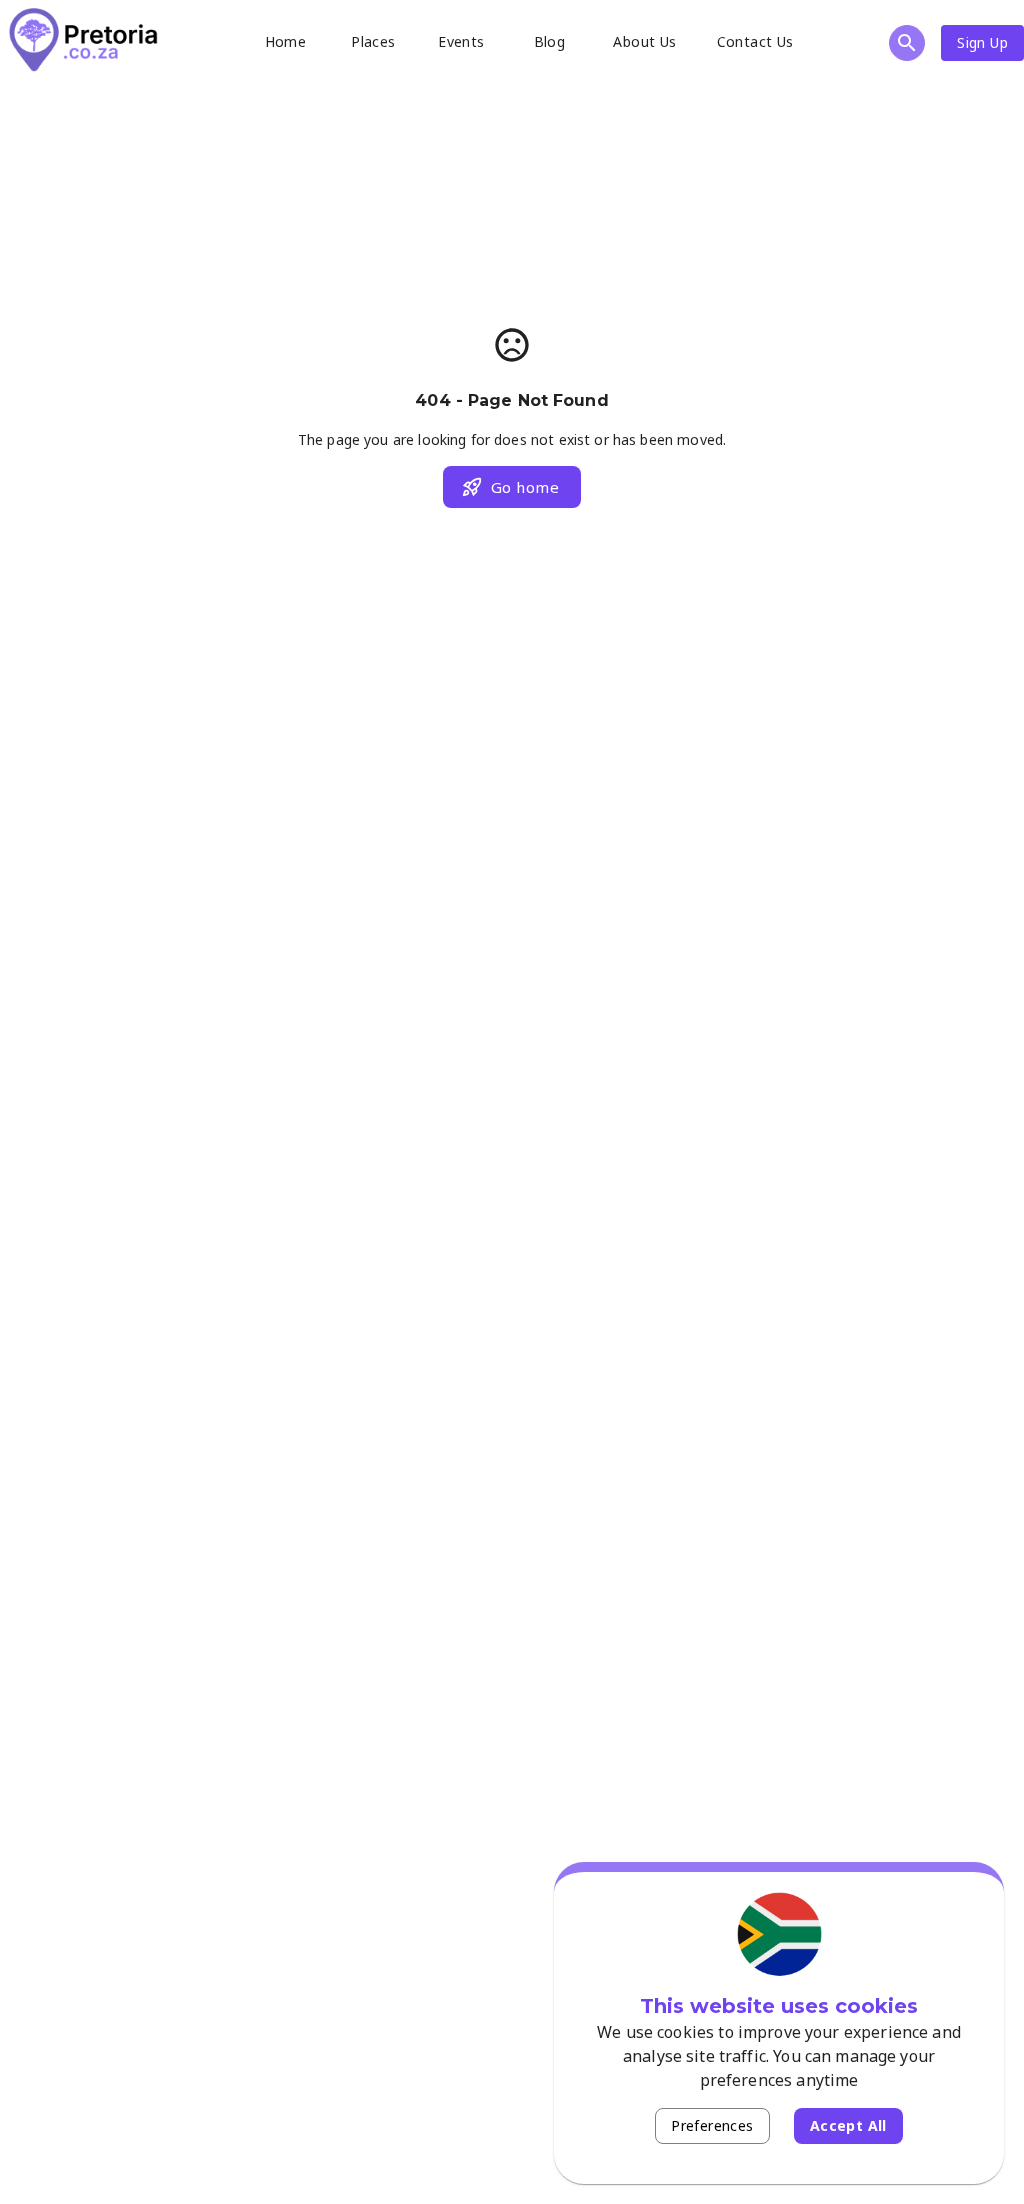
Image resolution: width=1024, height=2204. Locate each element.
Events (461, 41)
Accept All (848, 2125)
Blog (550, 41)
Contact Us (755, 41)
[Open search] (907, 43)
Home (286, 41)
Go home (525, 487)
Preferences (712, 2125)
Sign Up (982, 42)
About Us (644, 41)
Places (373, 41)
